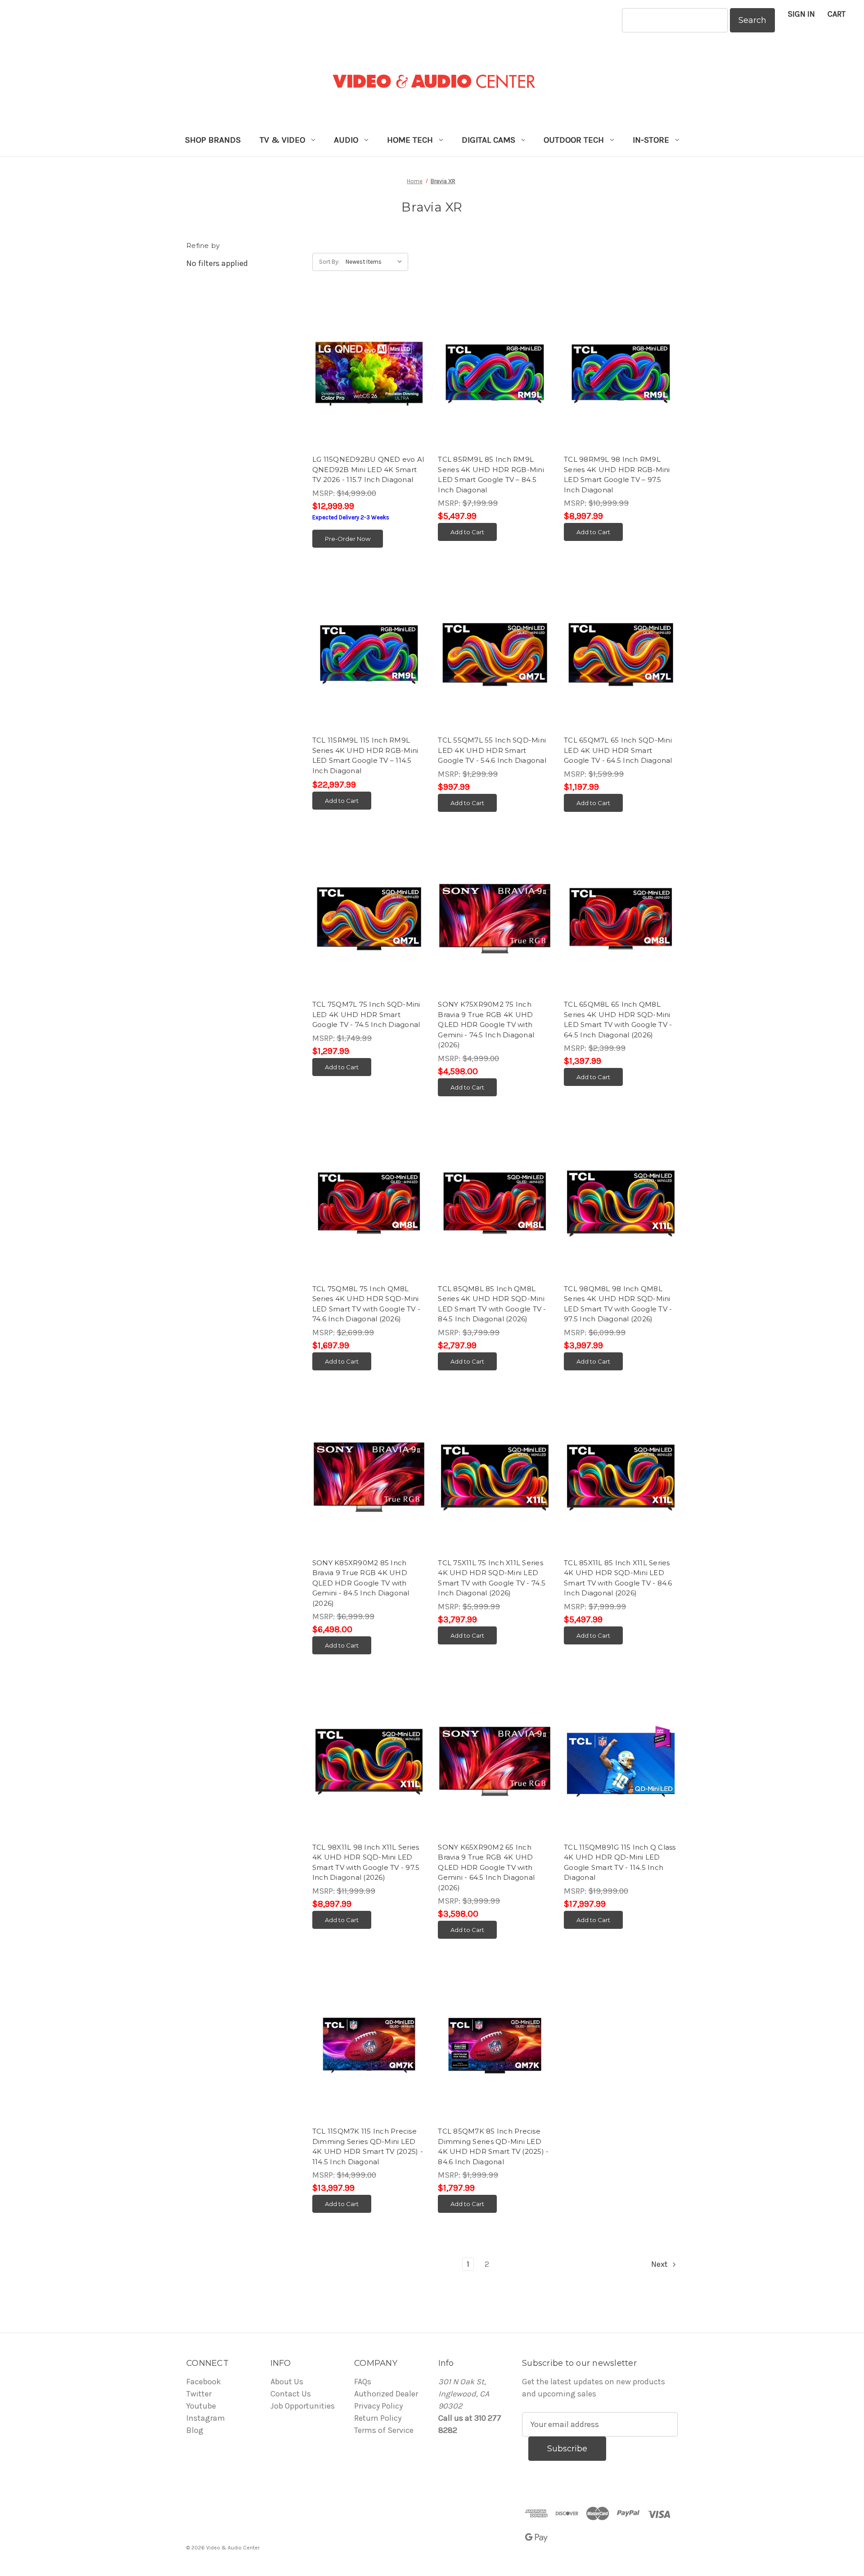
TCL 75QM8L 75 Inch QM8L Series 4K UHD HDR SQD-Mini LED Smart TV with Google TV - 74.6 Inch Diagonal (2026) (366, 1304)
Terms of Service (384, 2430)
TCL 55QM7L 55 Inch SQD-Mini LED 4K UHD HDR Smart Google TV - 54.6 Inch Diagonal (492, 750)
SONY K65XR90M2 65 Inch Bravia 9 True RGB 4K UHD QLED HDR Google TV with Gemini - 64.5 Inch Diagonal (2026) (486, 1867)
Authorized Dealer (386, 2394)
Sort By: (329, 262)
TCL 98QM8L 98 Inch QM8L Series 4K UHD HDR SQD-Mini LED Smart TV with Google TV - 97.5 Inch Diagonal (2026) (618, 1304)
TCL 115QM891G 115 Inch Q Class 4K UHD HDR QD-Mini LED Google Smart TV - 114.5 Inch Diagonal (620, 1862)
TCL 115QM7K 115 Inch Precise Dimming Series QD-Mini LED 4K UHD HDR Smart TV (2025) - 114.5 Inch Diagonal (368, 2146)
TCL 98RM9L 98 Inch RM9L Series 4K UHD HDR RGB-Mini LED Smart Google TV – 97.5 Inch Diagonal (617, 475)
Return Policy (378, 2418)
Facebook (204, 2382)
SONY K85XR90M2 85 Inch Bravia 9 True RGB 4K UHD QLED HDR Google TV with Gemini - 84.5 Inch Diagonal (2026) (361, 1583)
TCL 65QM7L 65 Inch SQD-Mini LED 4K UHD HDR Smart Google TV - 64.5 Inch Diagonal (618, 750)
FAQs (363, 2382)
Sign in (801, 14)
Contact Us (291, 2394)
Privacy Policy (378, 2406)
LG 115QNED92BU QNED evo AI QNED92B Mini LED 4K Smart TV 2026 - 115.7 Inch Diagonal (369, 469)
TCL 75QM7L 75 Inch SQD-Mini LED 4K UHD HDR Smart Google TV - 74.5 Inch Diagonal (366, 1014)
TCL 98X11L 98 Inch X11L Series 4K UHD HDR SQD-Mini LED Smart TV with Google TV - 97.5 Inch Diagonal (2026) (366, 1862)
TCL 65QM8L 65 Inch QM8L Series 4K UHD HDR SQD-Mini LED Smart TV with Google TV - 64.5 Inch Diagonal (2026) (618, 1020)
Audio (346, 140)
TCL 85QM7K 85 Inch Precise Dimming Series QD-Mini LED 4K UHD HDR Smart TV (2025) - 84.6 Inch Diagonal (493, 2146)
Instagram (206, 2418)
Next (660, 2264)
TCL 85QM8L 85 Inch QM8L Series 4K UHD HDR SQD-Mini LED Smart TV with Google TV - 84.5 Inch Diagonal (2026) (492, 1304)
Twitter (199, 2394)
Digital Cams (488, 140)
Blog (195, 2430)
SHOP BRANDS (213, 140)
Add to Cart (467, 532)
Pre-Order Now (348, 539)
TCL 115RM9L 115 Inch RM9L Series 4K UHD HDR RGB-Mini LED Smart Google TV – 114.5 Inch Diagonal (365, 755)
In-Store (651, 140)
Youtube (201, 2406)
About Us (287, 2382)
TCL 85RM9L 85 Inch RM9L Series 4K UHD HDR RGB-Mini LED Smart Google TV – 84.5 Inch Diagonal (491, 475)
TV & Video (282, 140)
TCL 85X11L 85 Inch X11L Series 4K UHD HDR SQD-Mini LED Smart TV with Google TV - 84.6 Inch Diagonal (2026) (618, 1578)
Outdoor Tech (574, 140)
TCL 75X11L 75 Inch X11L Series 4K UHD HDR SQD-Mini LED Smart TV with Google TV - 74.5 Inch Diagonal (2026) (492, 1578)
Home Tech (410, 140)
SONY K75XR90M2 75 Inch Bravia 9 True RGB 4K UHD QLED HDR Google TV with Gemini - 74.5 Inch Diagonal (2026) (486, 1025)
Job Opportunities (303, 2406)
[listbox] (376, 262)
